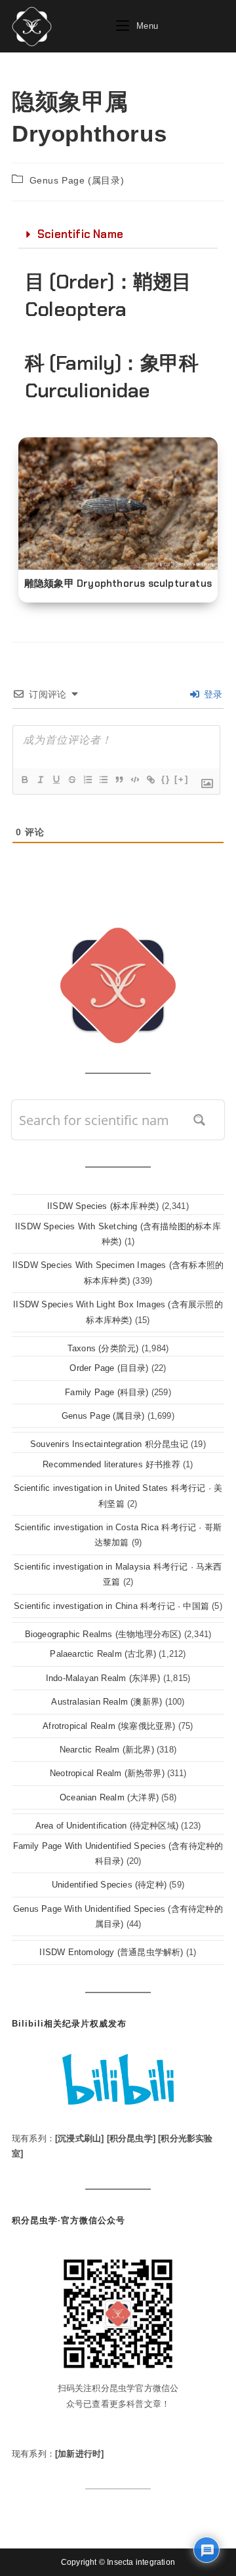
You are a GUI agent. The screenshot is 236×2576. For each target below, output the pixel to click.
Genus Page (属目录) (77, 180)
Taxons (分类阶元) (103, 1348)
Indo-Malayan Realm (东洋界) (103, 1678)
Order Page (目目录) (109, 1368)
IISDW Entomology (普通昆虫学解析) (111, 1952)
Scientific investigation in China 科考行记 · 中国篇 (111, 1606)
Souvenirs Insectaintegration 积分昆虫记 (109, 1444)
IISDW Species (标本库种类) (103, 1206)
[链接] (150, 780)
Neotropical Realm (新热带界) (107, 1773)
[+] (182, 779)
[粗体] (24, 780)
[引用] (119, 780)
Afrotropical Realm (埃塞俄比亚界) (109, 1726)
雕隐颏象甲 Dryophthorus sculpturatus (118, 584)
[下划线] (56, 780)
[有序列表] (87, 780)
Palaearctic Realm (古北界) (103, 1654)
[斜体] (40, 780)
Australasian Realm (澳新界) (107, 1702)
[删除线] (71, 780)
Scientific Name (80, 234)
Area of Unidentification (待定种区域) (107, 1826)
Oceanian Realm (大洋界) (109, 1797)
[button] (118, 235)
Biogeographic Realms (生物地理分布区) (103, 1634)
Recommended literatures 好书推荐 (111, 1464)
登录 (211, 694)
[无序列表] (103, 780)
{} (166, 779)
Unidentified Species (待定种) (109, 1885)
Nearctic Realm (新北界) (107, 1750)
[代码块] (134, 780)
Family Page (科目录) (107, 1392)
